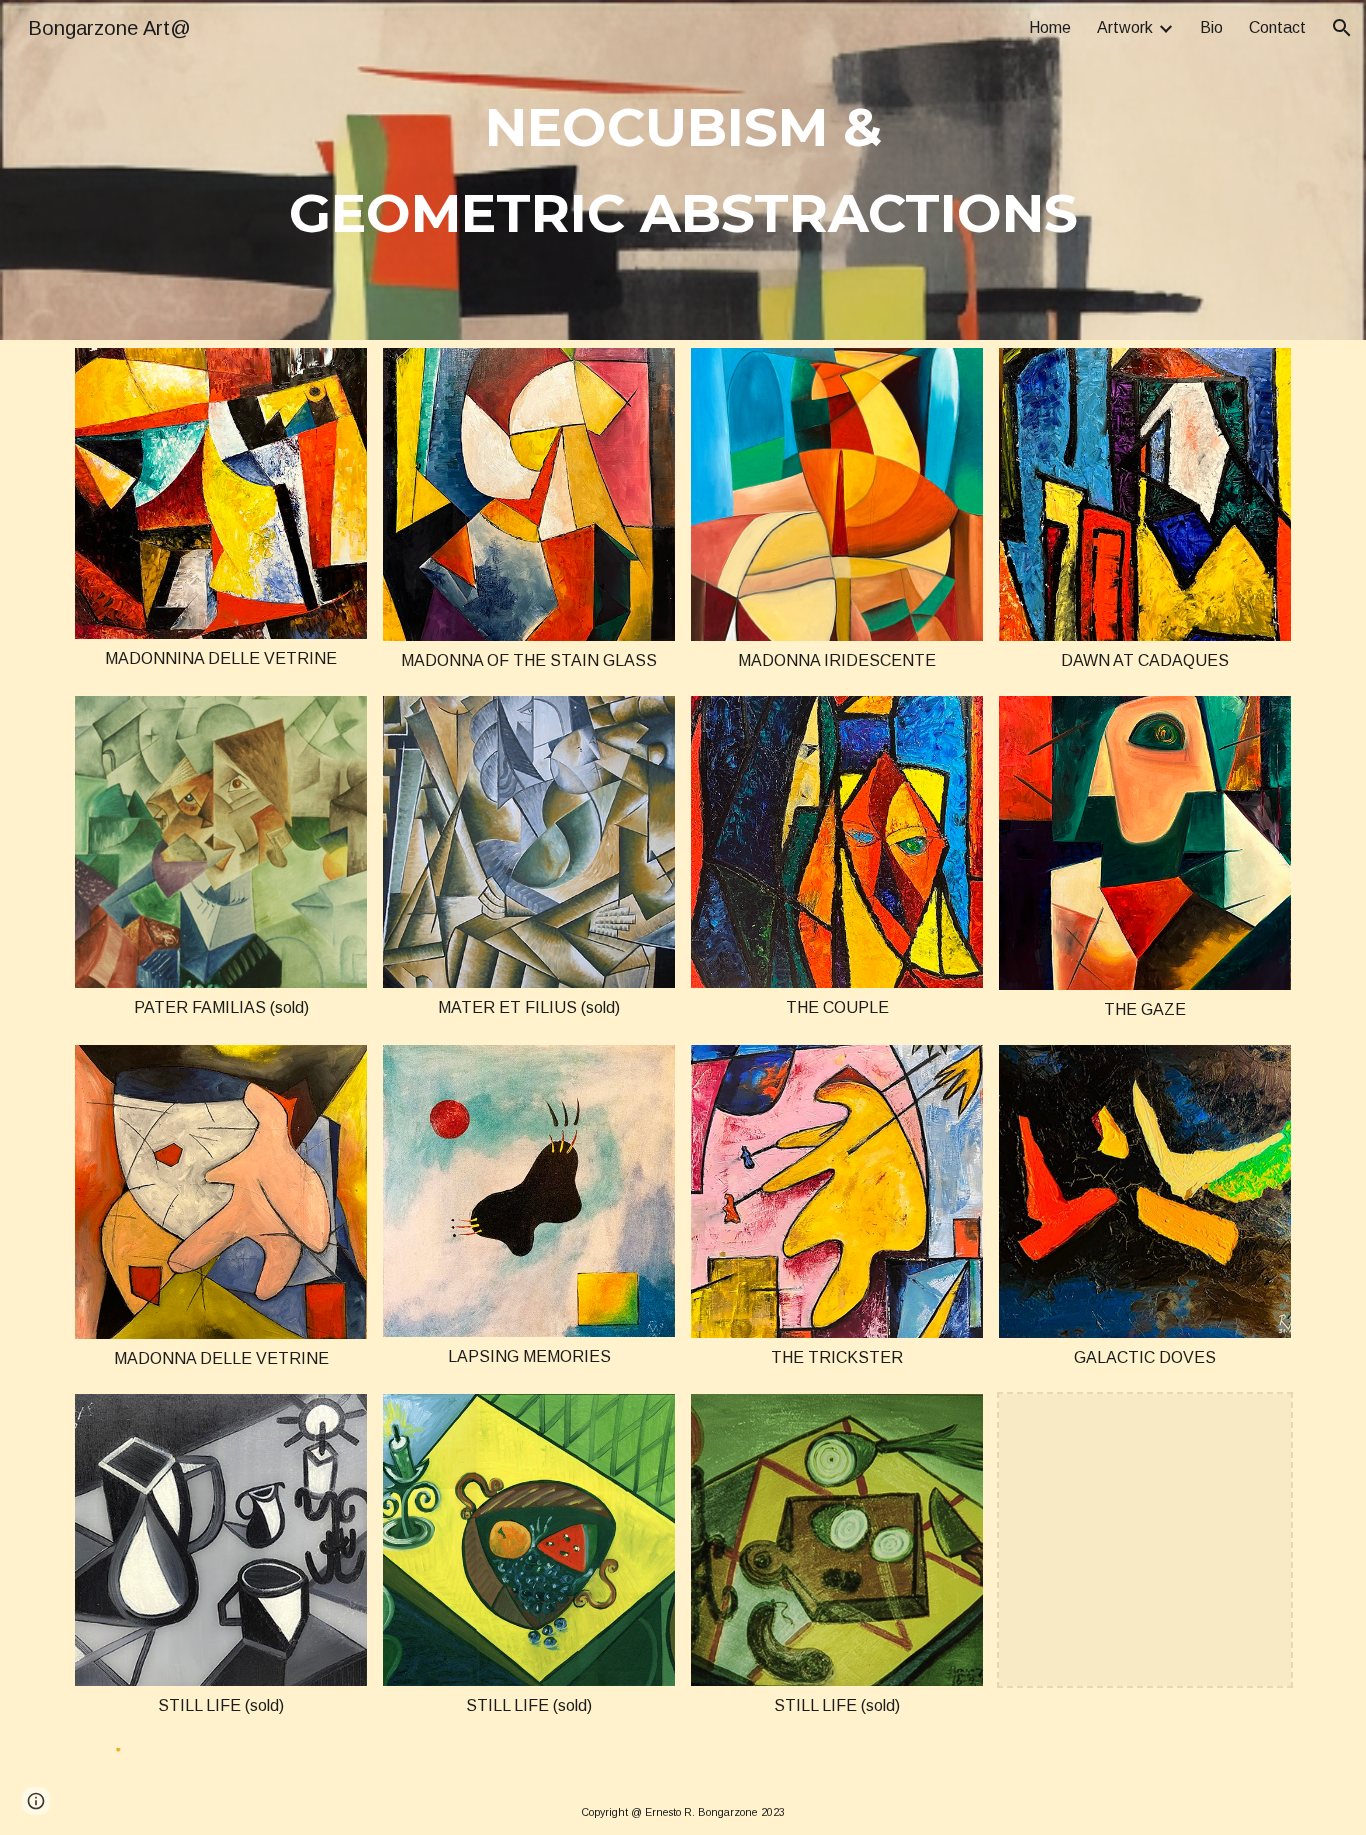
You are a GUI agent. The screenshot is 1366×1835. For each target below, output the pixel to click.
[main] (683, 170)
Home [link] (1050, 27)
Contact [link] (1277, 27)
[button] (1342, 28)
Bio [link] (1211, 27)
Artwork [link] (1125, 27)
